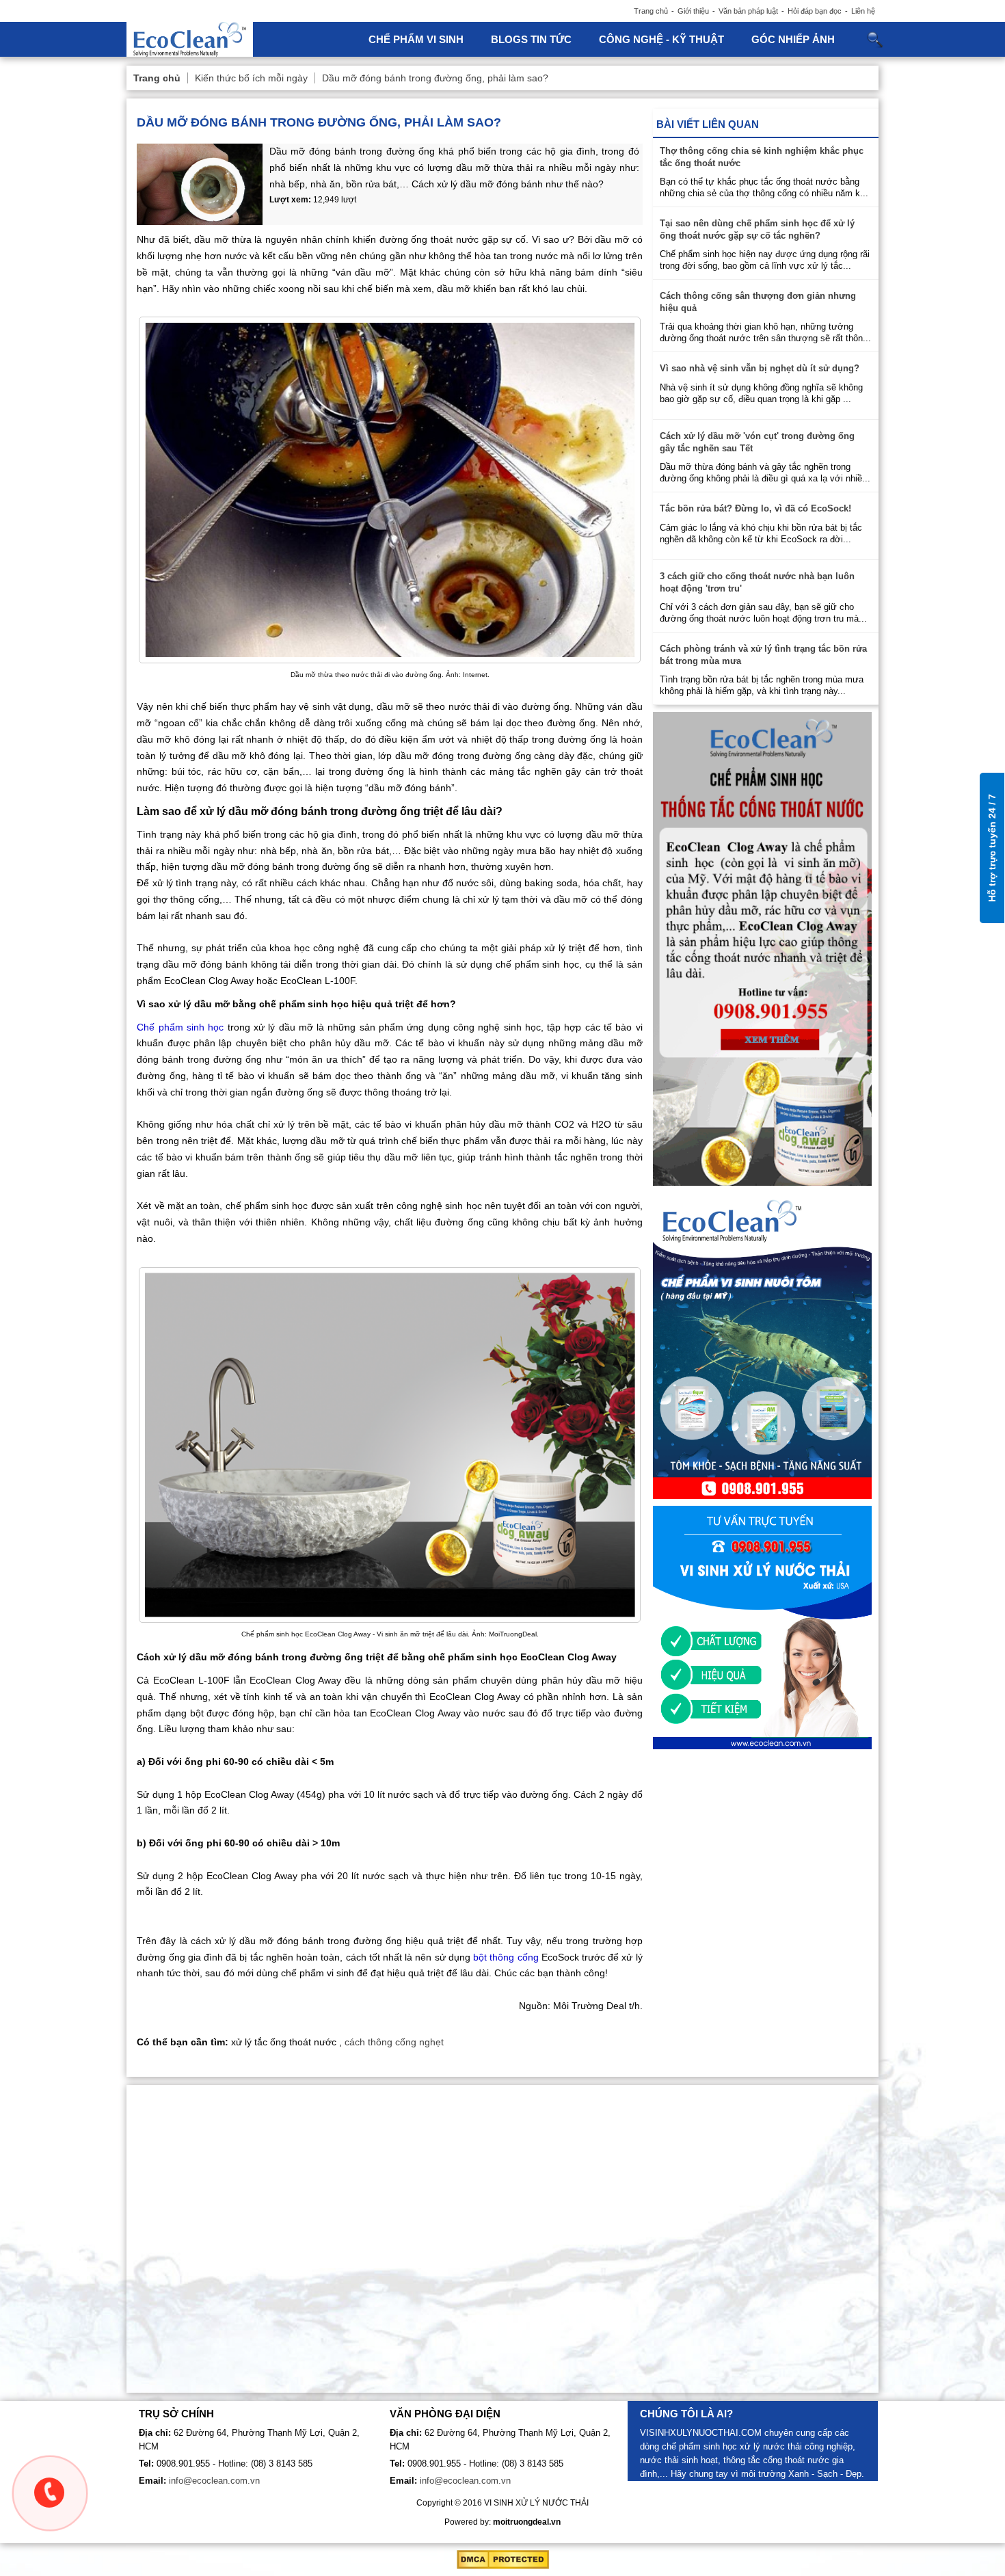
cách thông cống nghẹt (394, 2042)
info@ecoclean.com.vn (214, 2481)
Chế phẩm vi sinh (416, 39)
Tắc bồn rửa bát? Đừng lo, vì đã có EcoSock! (755, 508)
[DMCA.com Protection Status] (503, 2566)
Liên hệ (863, 11)
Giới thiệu (693, 11)
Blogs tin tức (531, 39)
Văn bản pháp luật (748, 11)
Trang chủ (651, 11)
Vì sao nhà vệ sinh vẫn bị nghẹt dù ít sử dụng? (760, 368)
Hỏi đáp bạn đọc (815, 11)
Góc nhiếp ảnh (793, 39)
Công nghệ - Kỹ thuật (661, 39)
